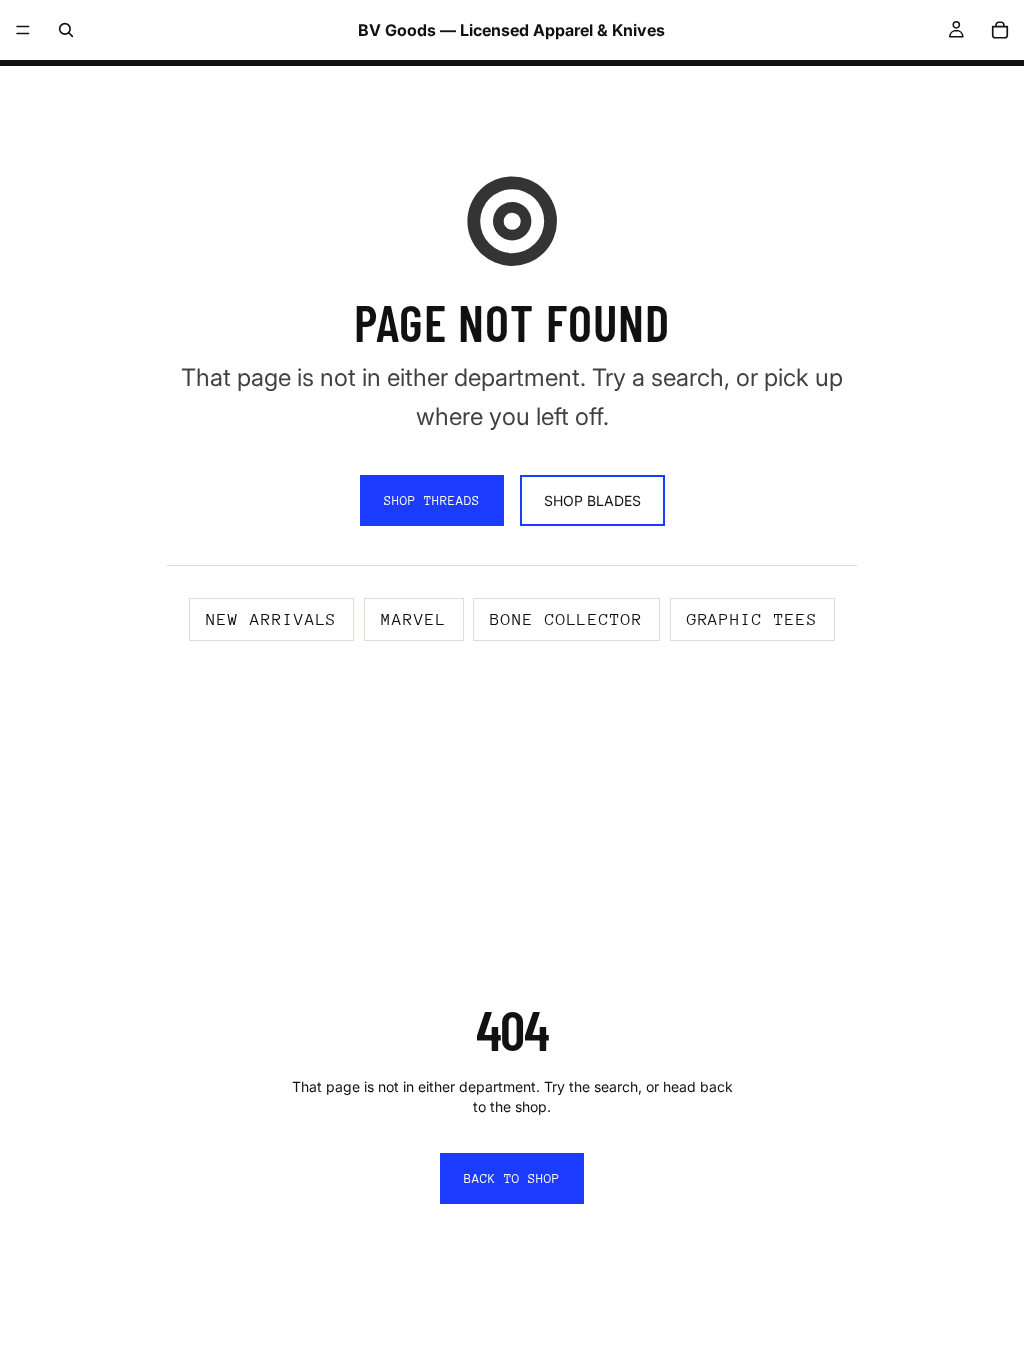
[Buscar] (66, 30)
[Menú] (23, 30)
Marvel (414, 619)
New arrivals (271, 619)
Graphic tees (752, 619)
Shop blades (592, 500)
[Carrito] (1000, 30)
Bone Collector (566, 619)
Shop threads (432, 500)
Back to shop (512, 1178)
